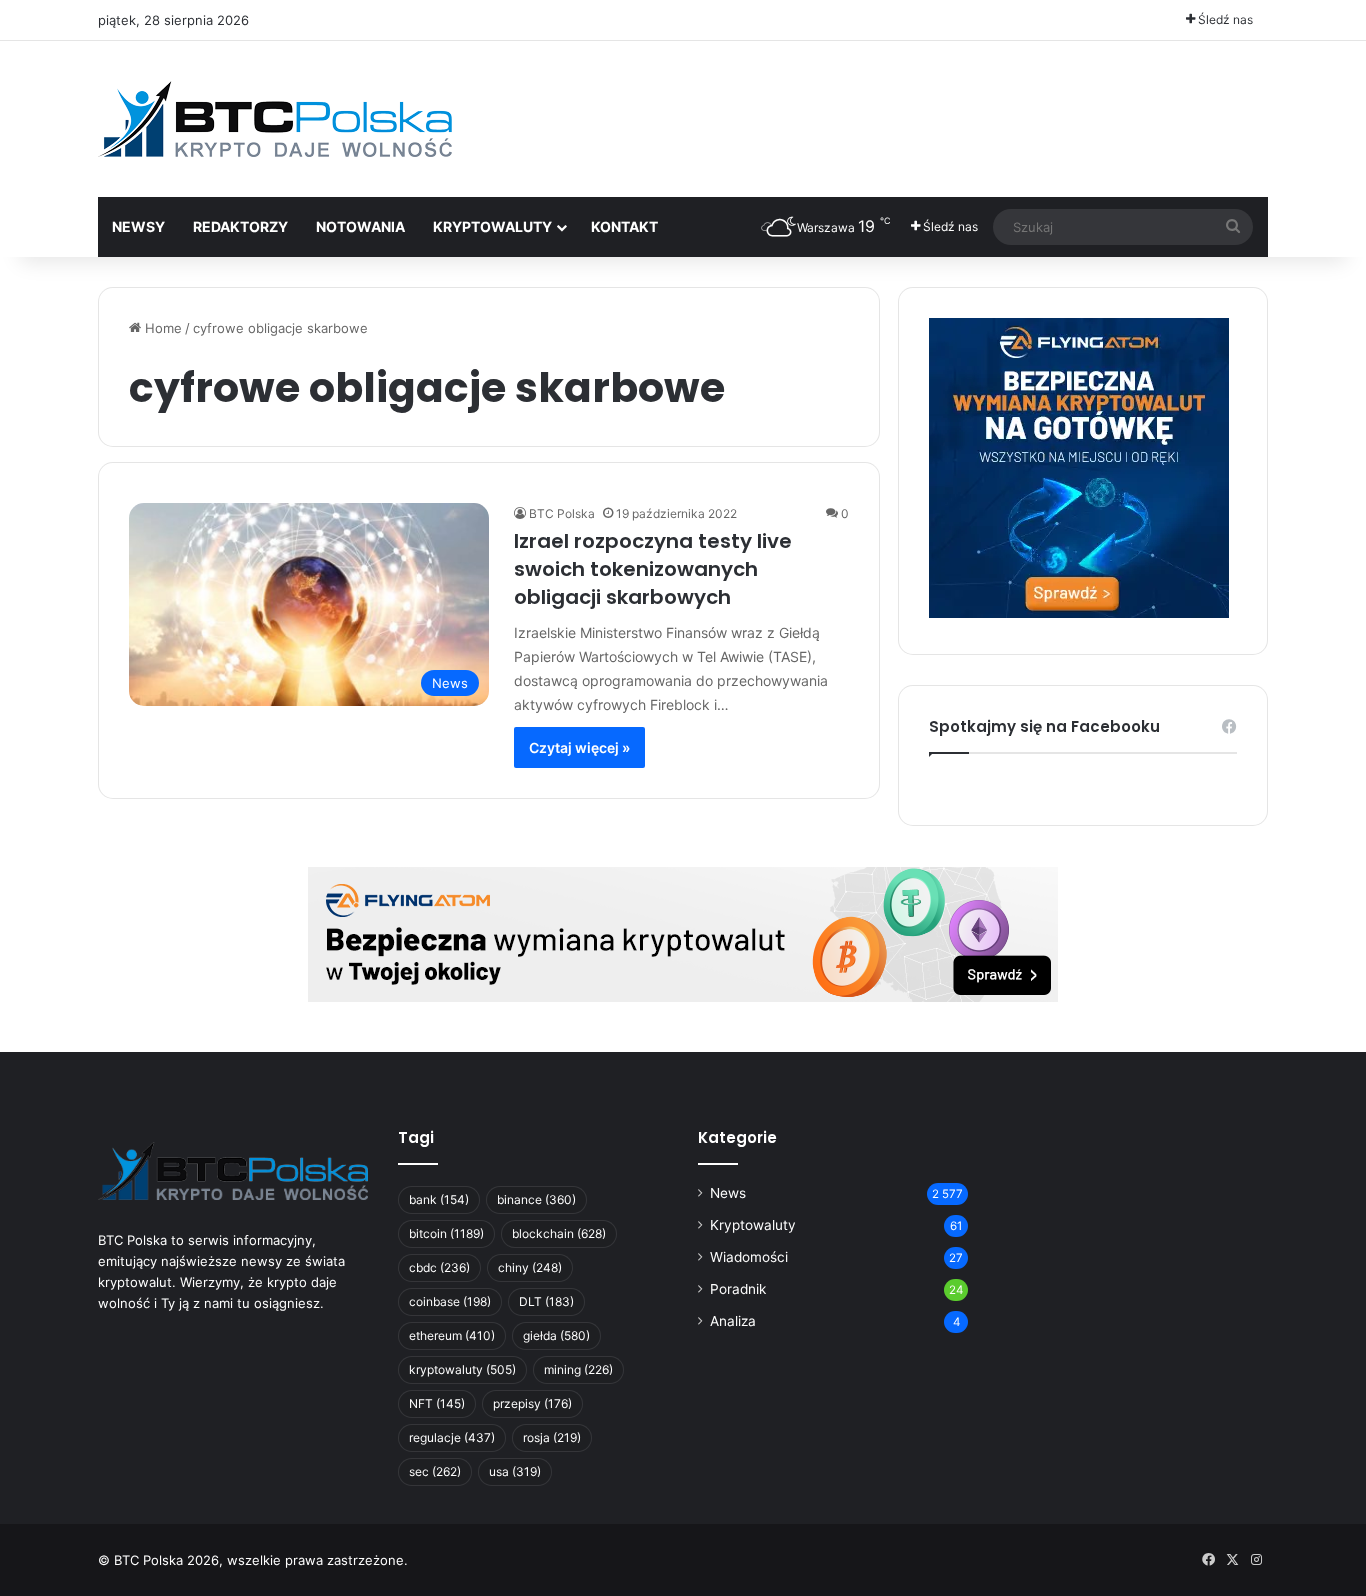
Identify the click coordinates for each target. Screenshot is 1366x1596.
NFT (437, 1403)
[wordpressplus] (275, 119)
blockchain (559, 1233)
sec (435, 1471)
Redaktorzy (240, 226)
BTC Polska (562, 513)
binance (536, 1199)
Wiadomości (749, 1257)
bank (439, 1199)
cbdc (439, 1267)
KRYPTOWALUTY (492, 226)
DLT (546, 1301)
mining (578, 1369)
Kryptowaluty (753, 1225)
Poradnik (738, 1289)
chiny (530, 1267)
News (728, 1193)
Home (161, 328)
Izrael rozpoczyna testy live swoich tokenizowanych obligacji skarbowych (653, 569)
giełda (556, 1335)
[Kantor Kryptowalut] (683, 933)
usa (515, 1471)
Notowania (360, 226)
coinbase (450, 1301)
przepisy (532, 1403)
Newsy (138, 226)
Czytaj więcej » (579, 747)
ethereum (452, 1335)
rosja (552, 1437)
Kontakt (624, 226)
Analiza (733, 1321)
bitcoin (446, 1233)
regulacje (452, 1437)
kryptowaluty (462, 1369)
